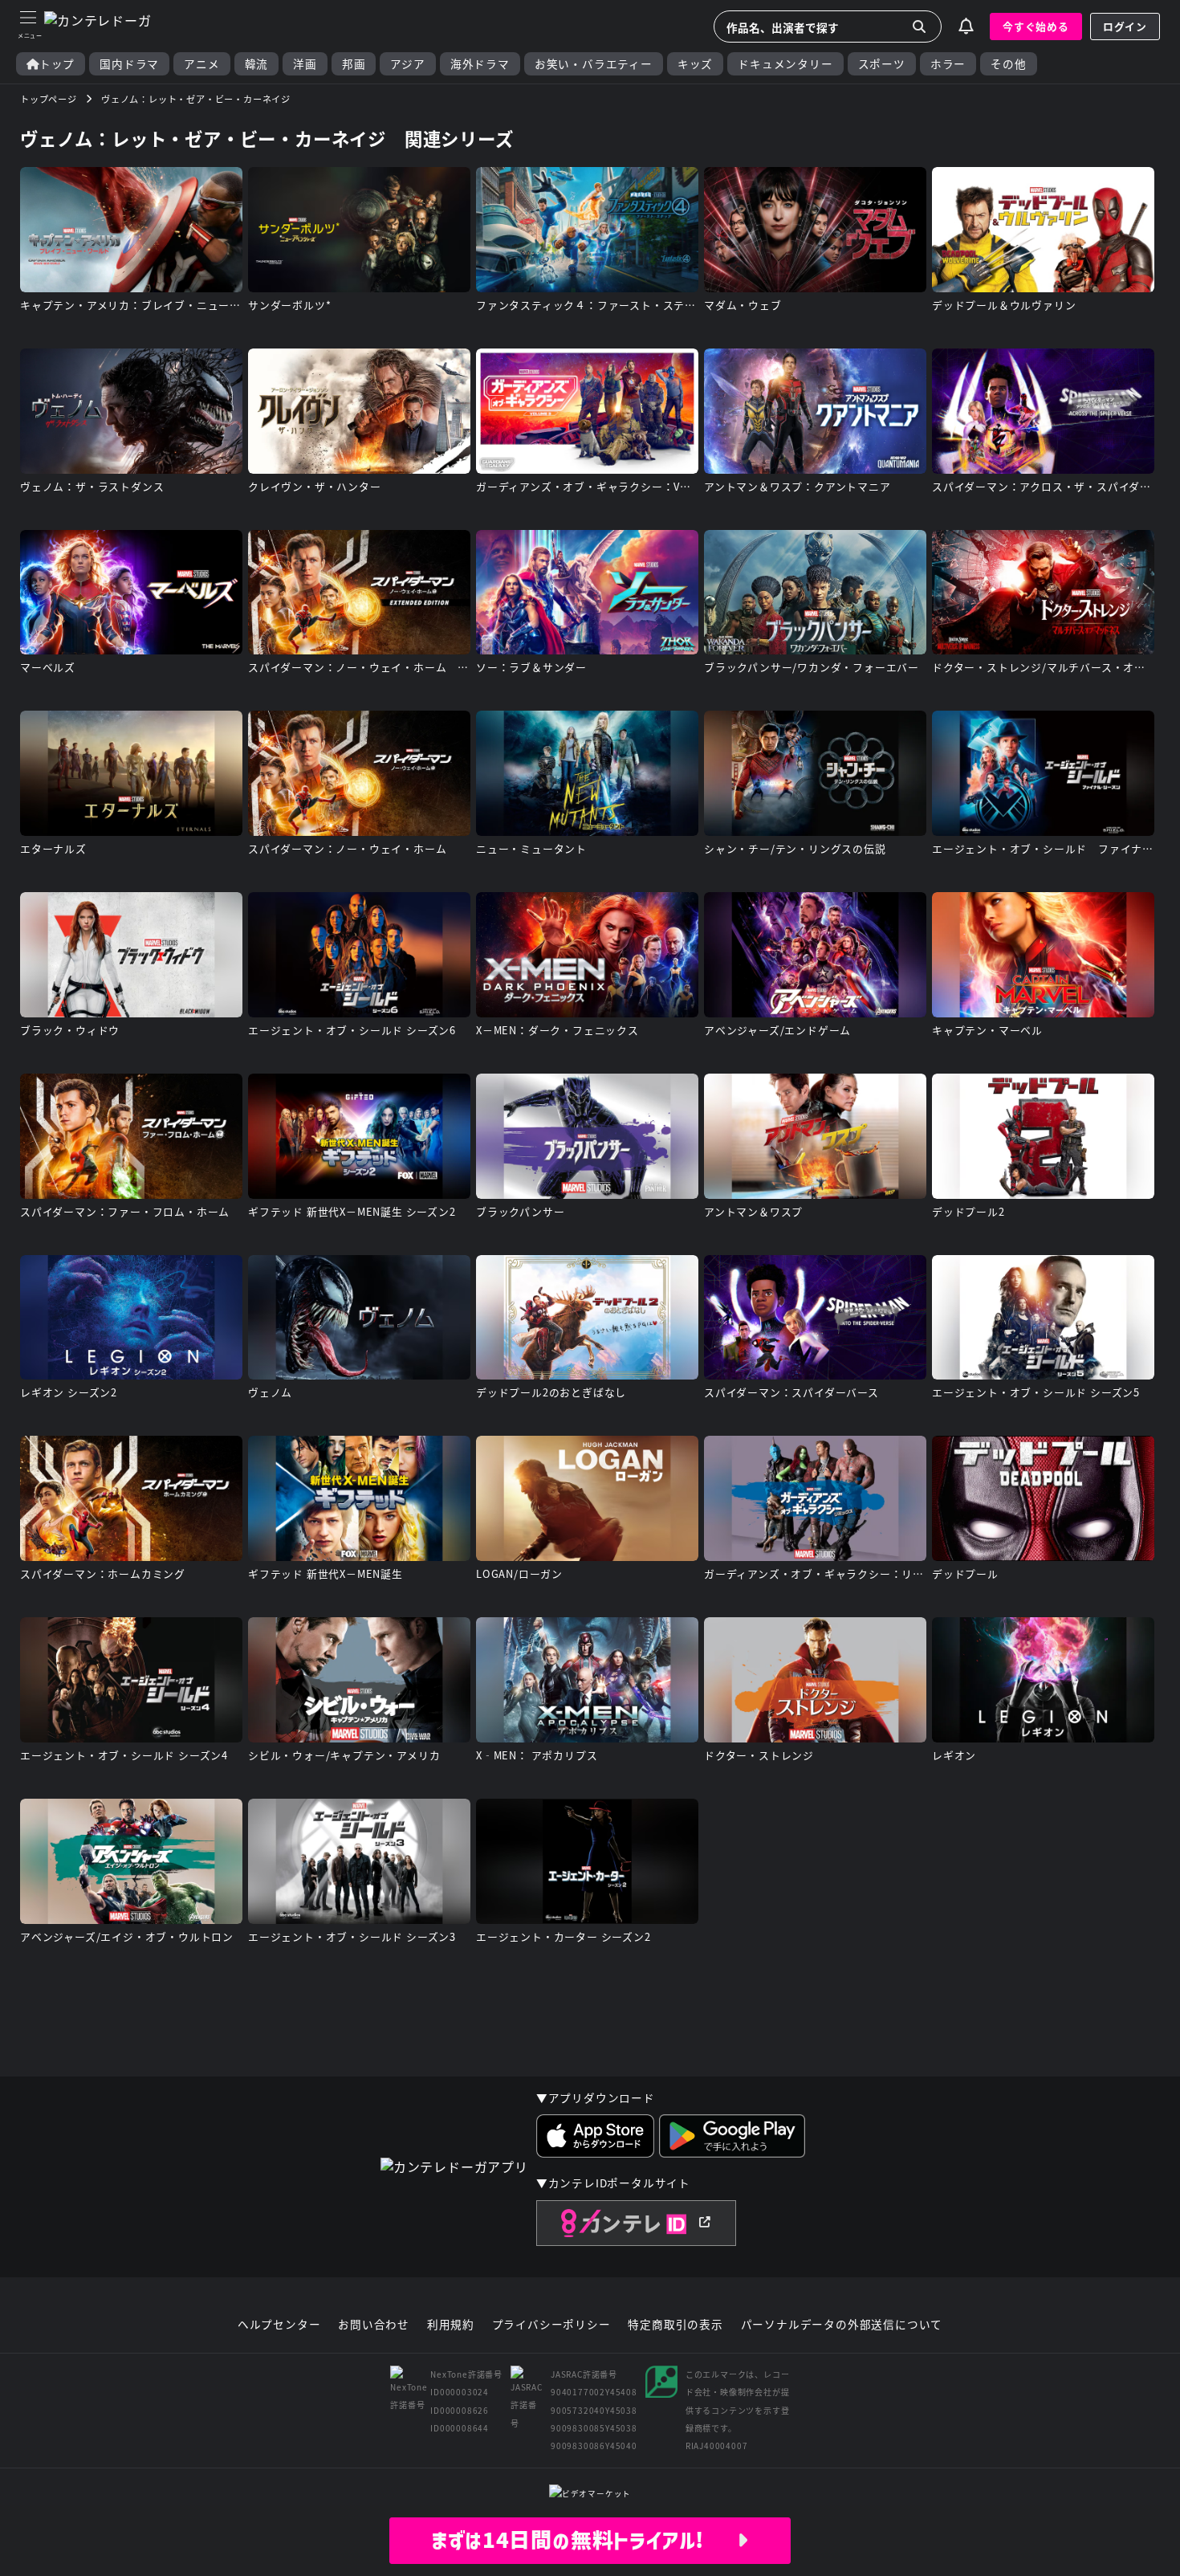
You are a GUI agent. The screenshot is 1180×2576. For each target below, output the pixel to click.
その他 (1008, 64)
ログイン (1125, 26)
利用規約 (451, 2325)
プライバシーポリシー (551, 2325)
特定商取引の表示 (675, 2325)
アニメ (201, 64)
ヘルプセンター (279, 2325)
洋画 (305, 64)
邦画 (354, 64)
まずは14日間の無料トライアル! (584, 2540)
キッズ (695, 64)
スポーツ (882, 64)
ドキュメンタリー (785, 64)
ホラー (948, 64)
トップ (57, 64)
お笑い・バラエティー (594, 64)
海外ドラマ (480, 64)
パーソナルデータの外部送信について (842, 2325)
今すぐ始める (1036, 26)
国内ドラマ (129, 64)
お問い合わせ (374, 2325)
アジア (407, 64)
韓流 (257, 64)
